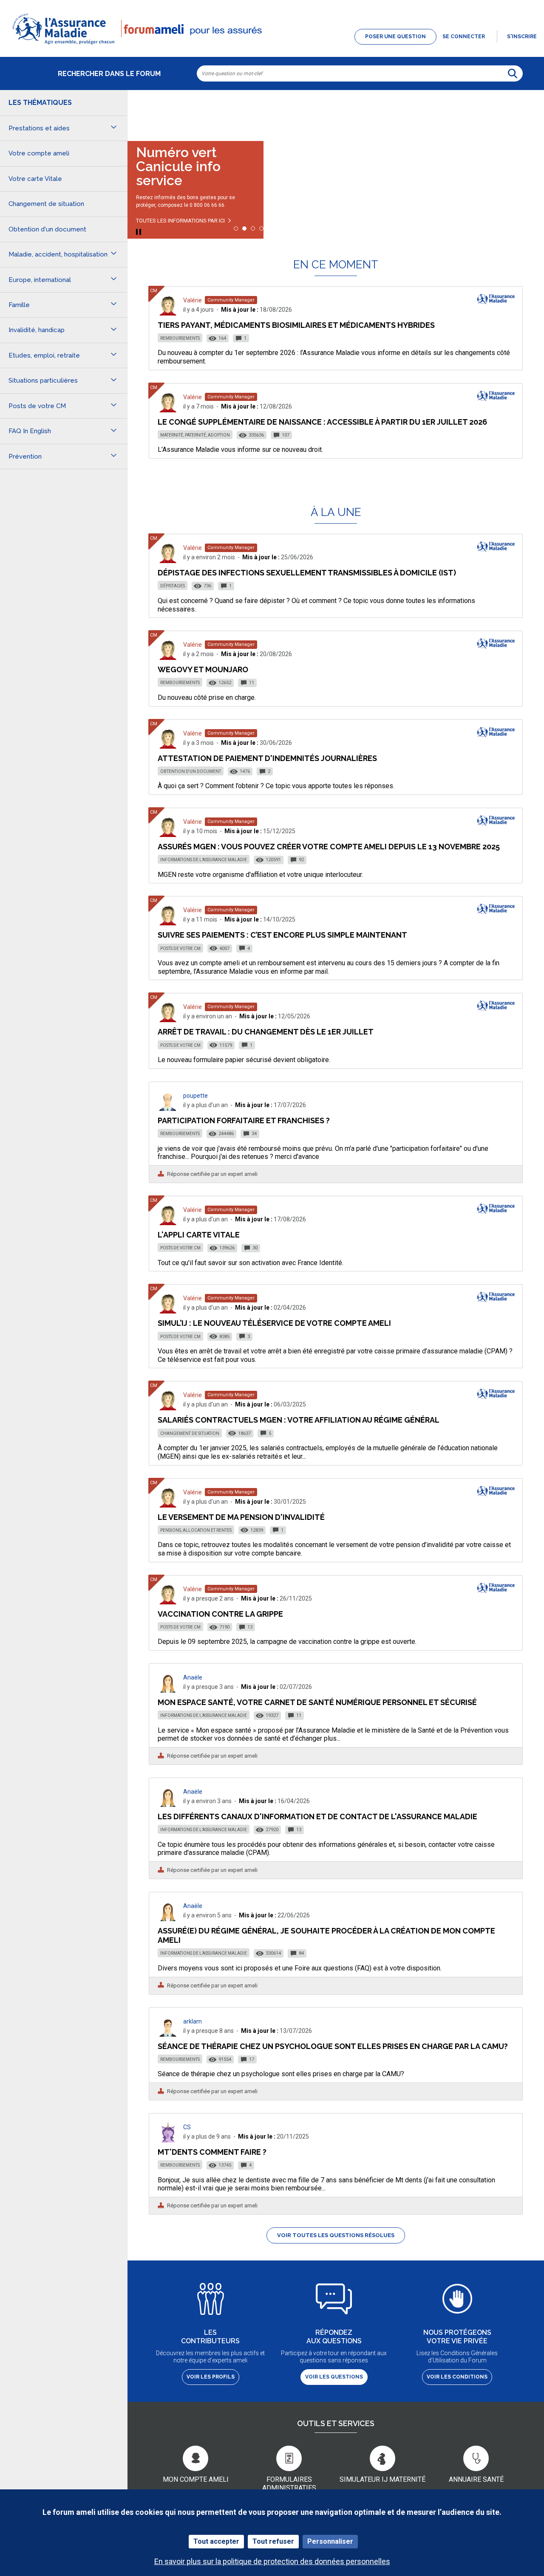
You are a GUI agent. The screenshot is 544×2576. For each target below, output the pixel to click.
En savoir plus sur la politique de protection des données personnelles (272, 2561)
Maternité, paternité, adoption (195, 435)
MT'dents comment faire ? (212, 2152)
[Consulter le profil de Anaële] (168, 1690)
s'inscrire (522, 37)
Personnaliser (330, 2541)
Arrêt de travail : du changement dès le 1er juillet (266, 1032)
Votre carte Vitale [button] (35, 179)
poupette (195, 1096)
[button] (272, 45)
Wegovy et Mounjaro (203, 669)
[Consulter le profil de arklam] (168, 2034)
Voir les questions (334, 2377)
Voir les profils (211, 2377)
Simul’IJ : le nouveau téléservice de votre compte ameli (274, 1323)
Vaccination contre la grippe (220, 1614)
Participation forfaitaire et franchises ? (244, 1120)
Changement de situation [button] (46, 204)
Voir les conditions (457, 2377)
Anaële (193, 1677)
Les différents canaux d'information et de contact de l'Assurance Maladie (317, 1816)
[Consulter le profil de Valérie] (168, 313)
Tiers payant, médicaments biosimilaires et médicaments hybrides (296, 325)
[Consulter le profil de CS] (168, 2140)
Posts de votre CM (180, 948)
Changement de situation (190, 1433)
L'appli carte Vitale (199, 1235)
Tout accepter (216, 2541)
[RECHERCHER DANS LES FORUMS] (513, 73)
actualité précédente (142, 112)
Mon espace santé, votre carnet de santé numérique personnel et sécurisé (317, 1702)
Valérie (193, 300)
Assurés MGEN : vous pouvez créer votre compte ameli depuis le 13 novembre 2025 (329, 847)
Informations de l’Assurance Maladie (204, 860)
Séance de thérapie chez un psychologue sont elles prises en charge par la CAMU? (333, 2046)
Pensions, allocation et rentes (196, 1530)
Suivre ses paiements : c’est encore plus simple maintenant (282, 935)
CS (187, 2127)
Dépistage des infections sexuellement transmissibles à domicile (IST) (307, 573)
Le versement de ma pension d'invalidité (241, 1517)
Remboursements (180, 338)
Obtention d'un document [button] (47, 229)
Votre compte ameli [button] (39, 153)
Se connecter (464, 37)
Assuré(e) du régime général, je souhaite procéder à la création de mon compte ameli (326, 1935)
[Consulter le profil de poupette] (168, 1109)
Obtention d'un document (191, 771)
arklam (193, 2021)
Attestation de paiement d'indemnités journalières (267, 758)
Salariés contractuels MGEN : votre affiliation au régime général (299, 1420)
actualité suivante (529, 112)
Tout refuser (273, 2541)
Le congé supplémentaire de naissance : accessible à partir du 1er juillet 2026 (322, 422)
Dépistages (173, 586)
